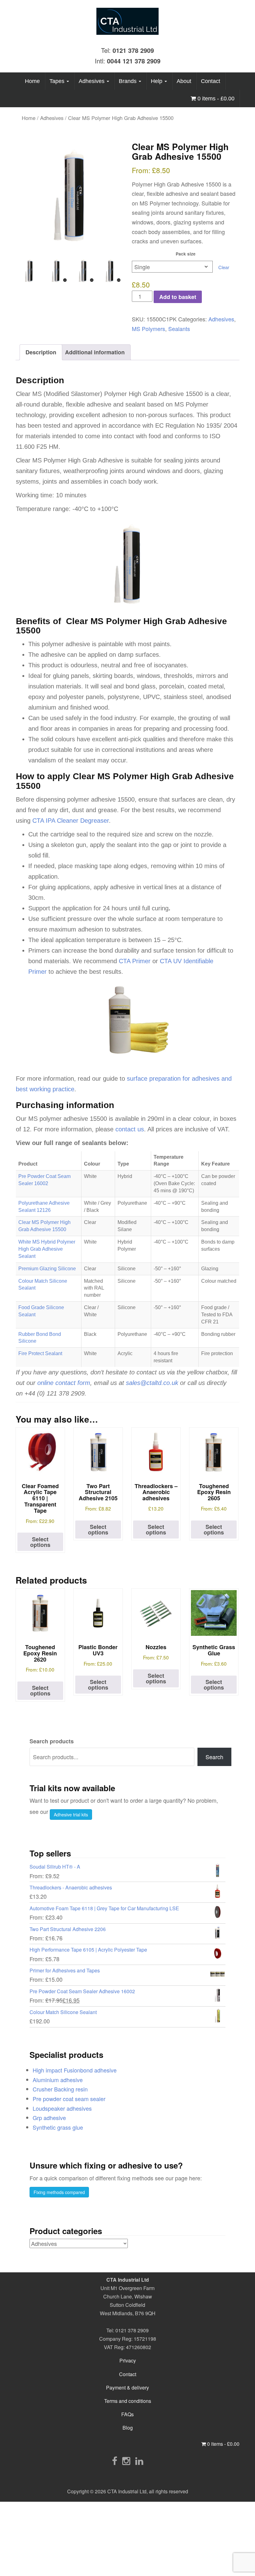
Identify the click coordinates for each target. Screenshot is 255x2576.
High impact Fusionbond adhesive (75, 2070)
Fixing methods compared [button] (59, 2192)
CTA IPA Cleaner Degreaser (71, 821)
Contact (211, 81)
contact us (130, 1129)
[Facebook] (115, 2461)
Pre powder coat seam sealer (69, 2099)
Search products (52, 1741)
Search (214, 1757)
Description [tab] (41, 352)
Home (32, 81)
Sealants (179, 329)
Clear (224, 267)
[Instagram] (126, 2461)
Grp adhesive (49, 2118)
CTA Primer (135, 961)
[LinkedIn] (139, 2461)
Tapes (58, 81)
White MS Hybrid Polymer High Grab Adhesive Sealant (47, 1249)
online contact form (64, 1383)
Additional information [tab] (95, 352)
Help (157, 81)
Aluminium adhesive (58, 2080)
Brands (128, 81)
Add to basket (178, 297)
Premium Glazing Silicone (47, 1269)
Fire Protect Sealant (40, 1353)
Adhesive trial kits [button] (71, 1815)
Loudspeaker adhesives (62, 2108)
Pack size (186, 254)
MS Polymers (148, 329)
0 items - (215, 99)
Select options (40, 1542)
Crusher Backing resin (60, 2089)
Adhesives (92, 81)
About (184, 81)
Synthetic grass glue (58, 2127)
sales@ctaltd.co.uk (152, 1383)
